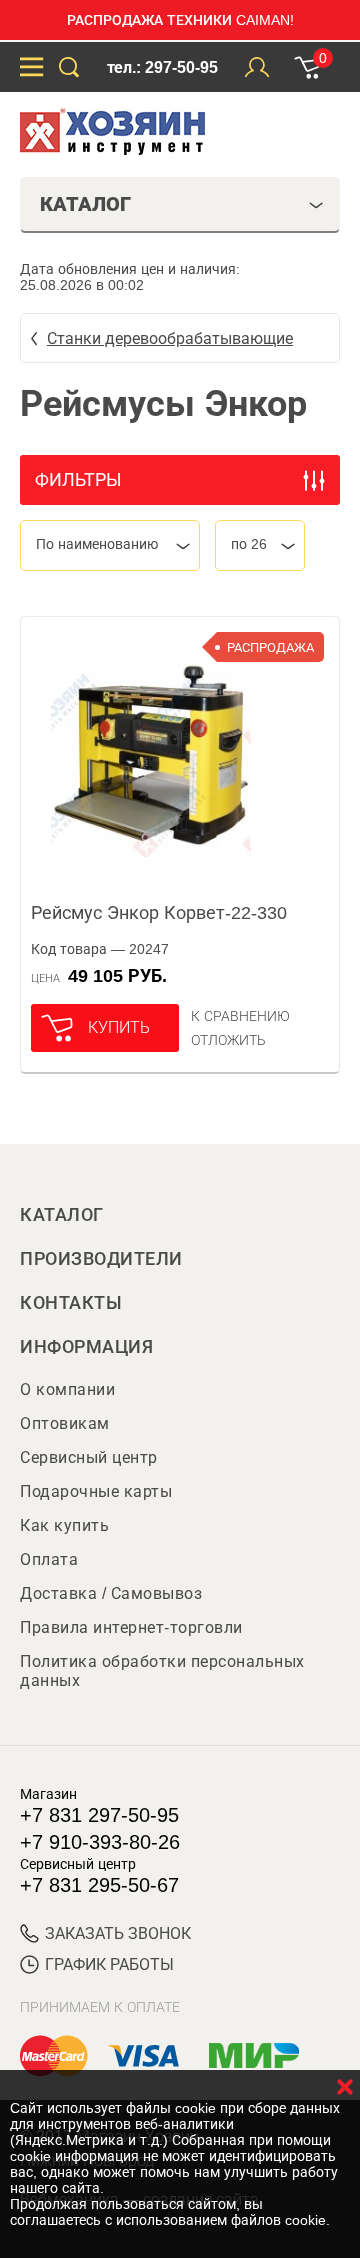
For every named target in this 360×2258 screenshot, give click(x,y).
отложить (228, 1040)
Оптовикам (65, 1423)
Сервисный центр (89, 1457)
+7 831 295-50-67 (99, 1885)
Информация (86, 1347)
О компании (67, 1389)
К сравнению (240, 1016)
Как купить (64, 1525)
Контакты (71, 1303)
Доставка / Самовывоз (111, 1593)
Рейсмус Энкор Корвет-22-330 (159, 913)
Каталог (62, 1215)
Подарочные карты (96, 1491)
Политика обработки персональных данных (162, 1671)
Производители (101, 1259)
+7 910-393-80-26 (100, 1842)
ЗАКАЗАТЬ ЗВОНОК (118, 1933)
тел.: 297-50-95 (162, 67)
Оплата (49, 1559)
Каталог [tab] (85, 204)
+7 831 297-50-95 (99, 1815)
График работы (109, 1964)
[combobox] (110, 545)
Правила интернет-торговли (131, 1627)
